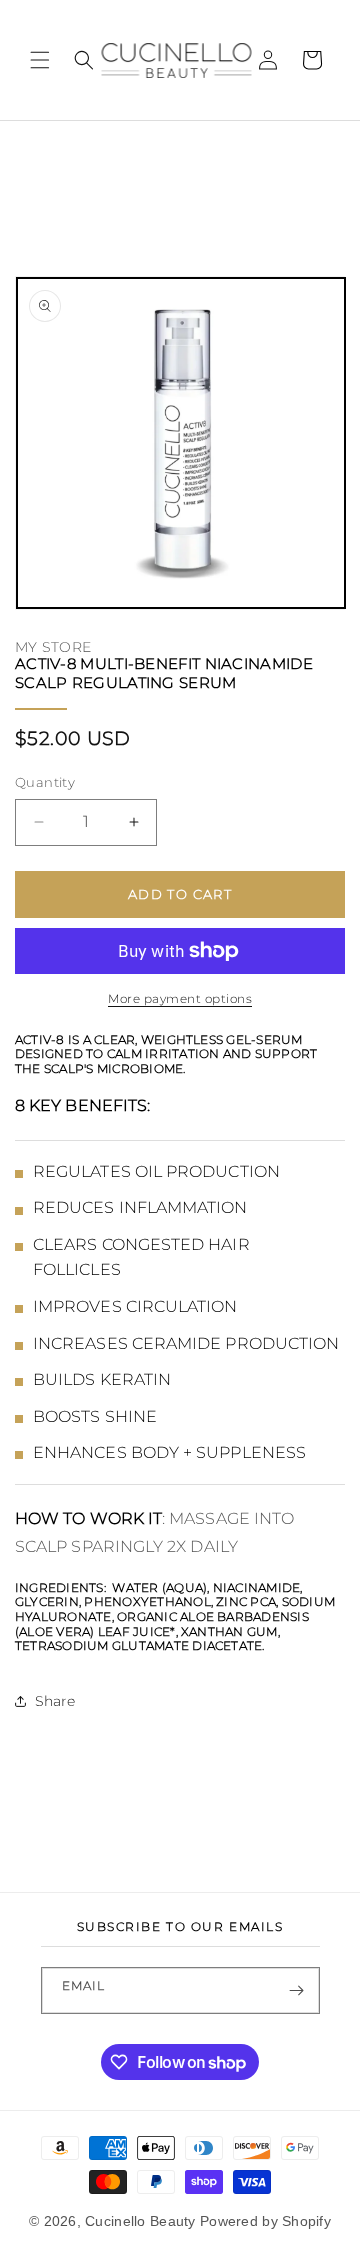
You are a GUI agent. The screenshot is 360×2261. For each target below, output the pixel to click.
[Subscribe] (297, 1990)
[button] (40, 60)
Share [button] (55, 1701)
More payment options (180, 998)
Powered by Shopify (265, 2221)
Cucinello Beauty (140, 2221)
